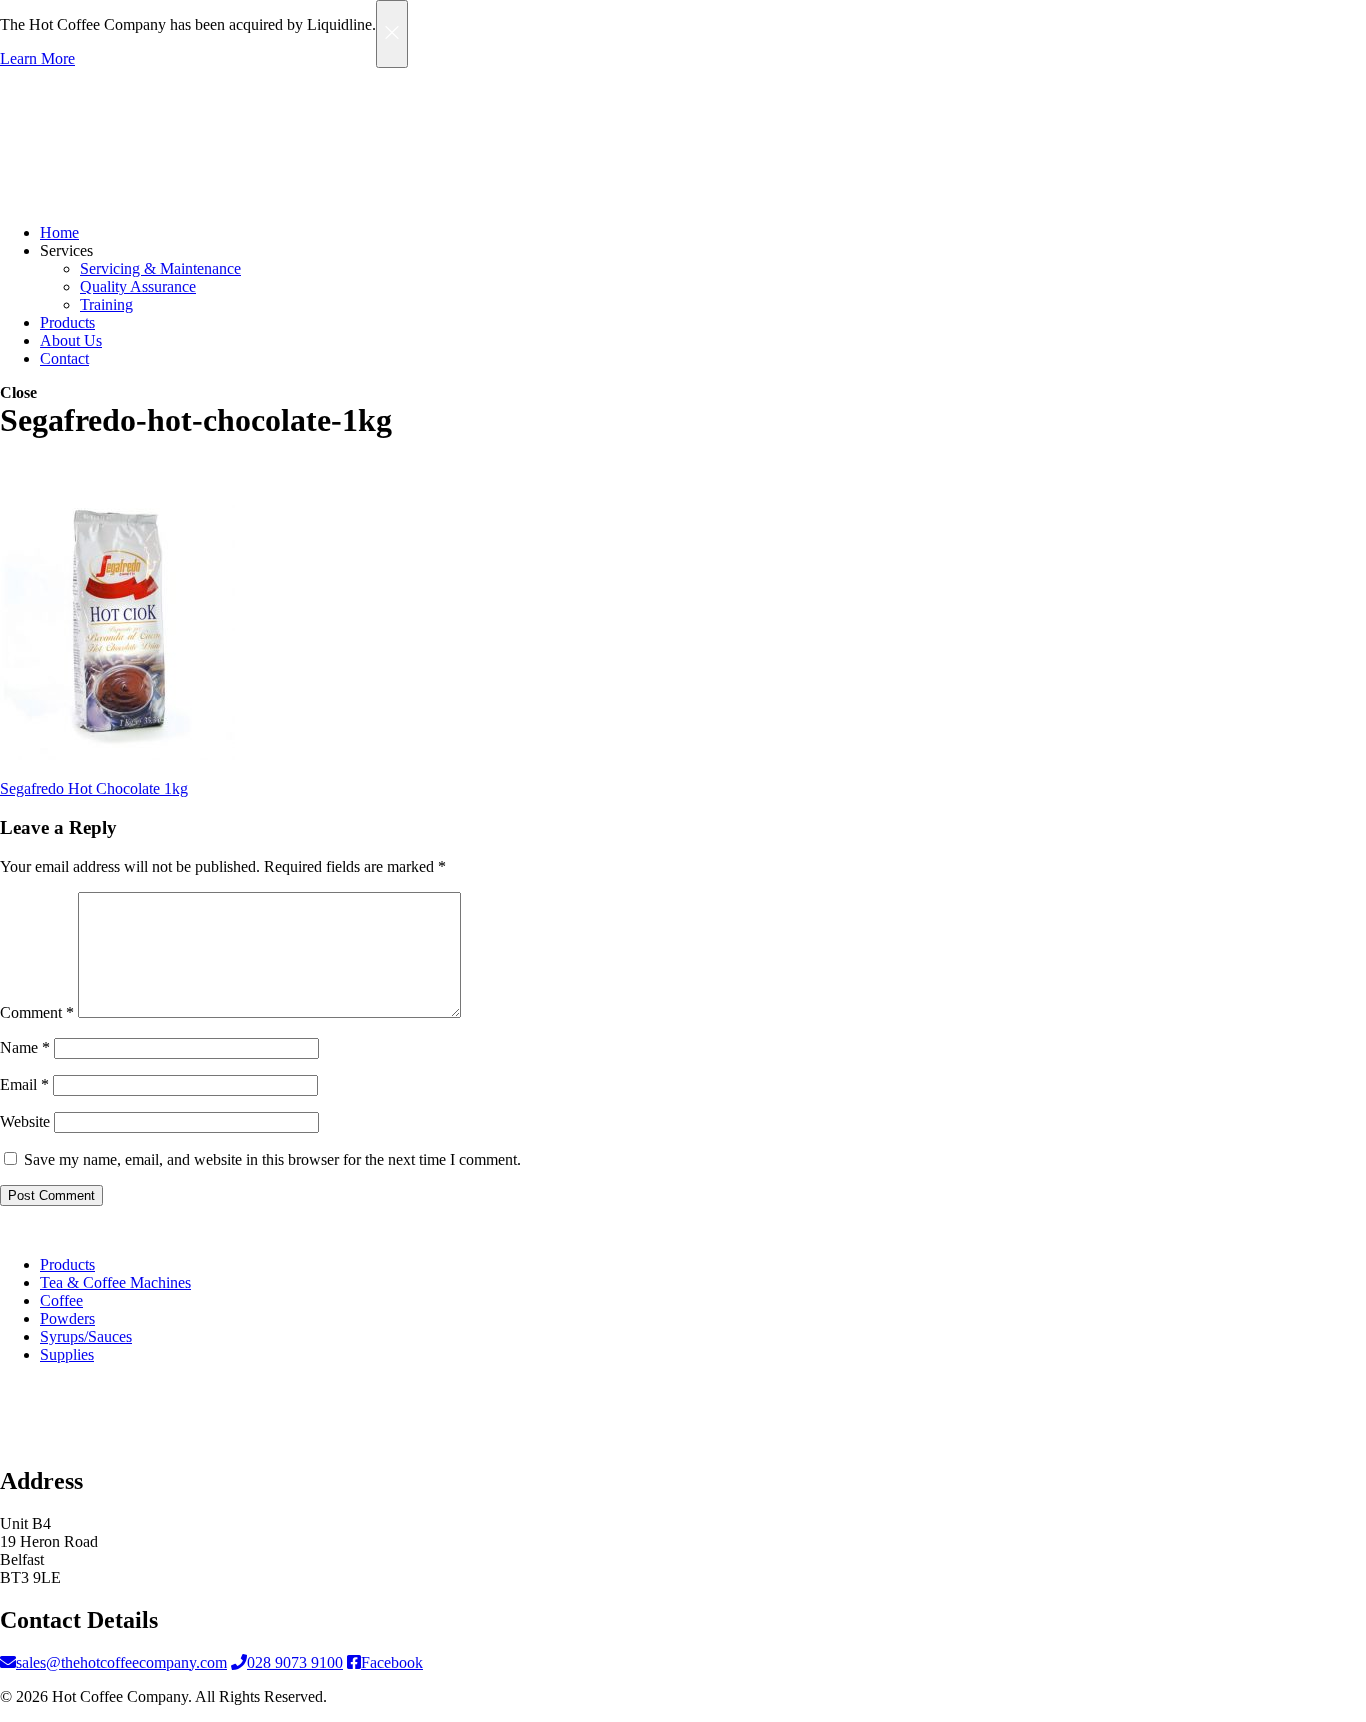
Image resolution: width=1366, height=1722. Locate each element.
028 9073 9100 (295, 1662)
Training (106, 304)
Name (25, 1047)
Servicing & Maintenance (160, 268)
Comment (37, 1012)
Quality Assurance (138, 286)
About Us (71, 340)
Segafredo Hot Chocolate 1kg (94, 788)
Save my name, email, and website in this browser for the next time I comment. (272, 1159)
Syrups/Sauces (86, 1336)
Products (67, 322)
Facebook (392, 1662)
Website (25, 1121)
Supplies (67, 1354)
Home (59, 232)
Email (24, 1084)
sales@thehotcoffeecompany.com (121, 1662)
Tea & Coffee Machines (115, 1282)
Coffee (61, 1300)
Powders (67, 1318)
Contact (64, 358)
